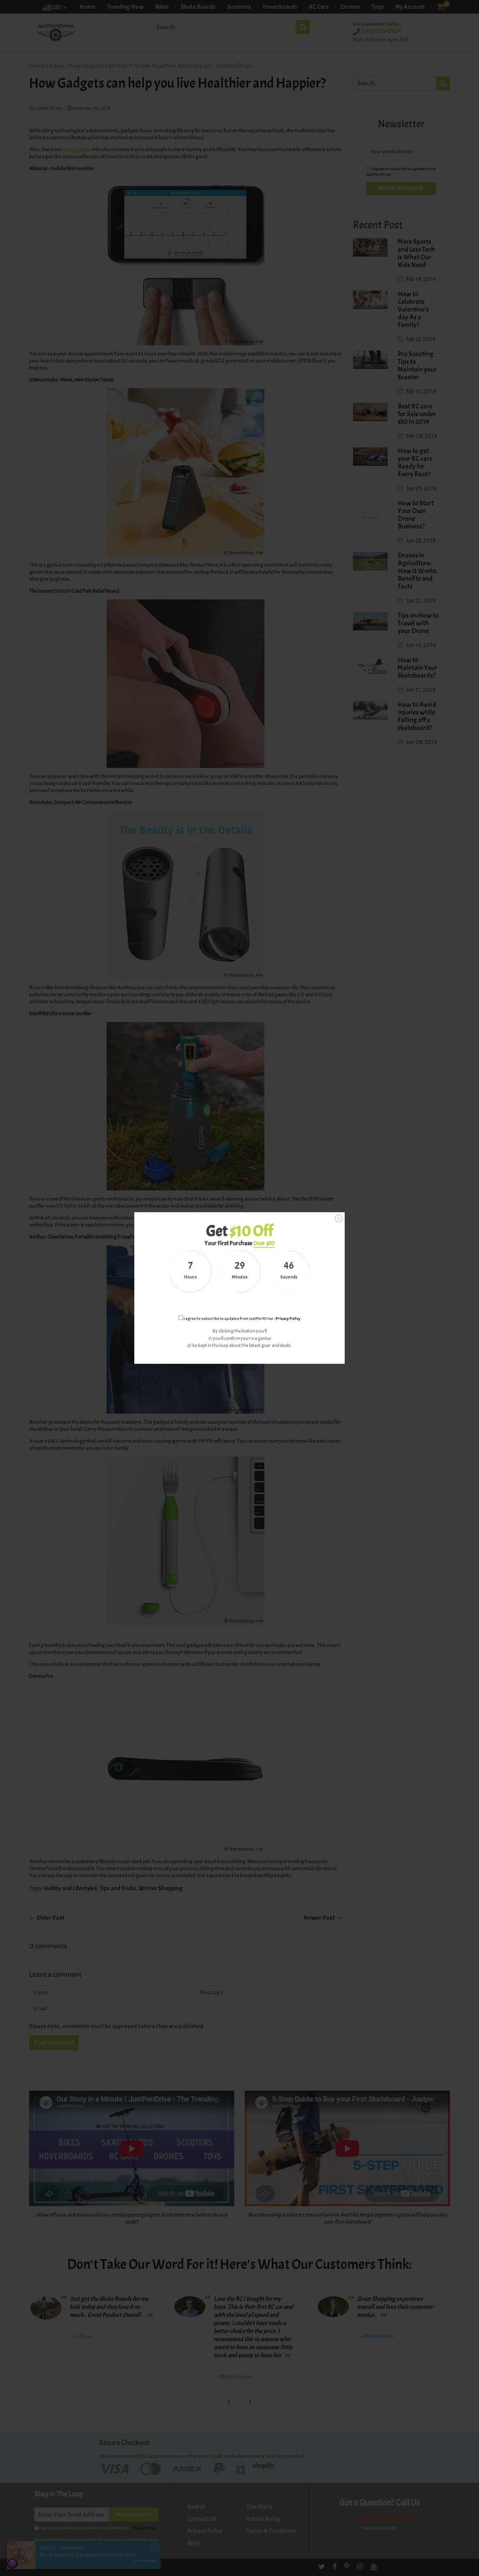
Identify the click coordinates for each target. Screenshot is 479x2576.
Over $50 (264, 1243)
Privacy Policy (288, 1319)
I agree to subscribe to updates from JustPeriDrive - (242, 1319)
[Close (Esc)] (339, 1219)
